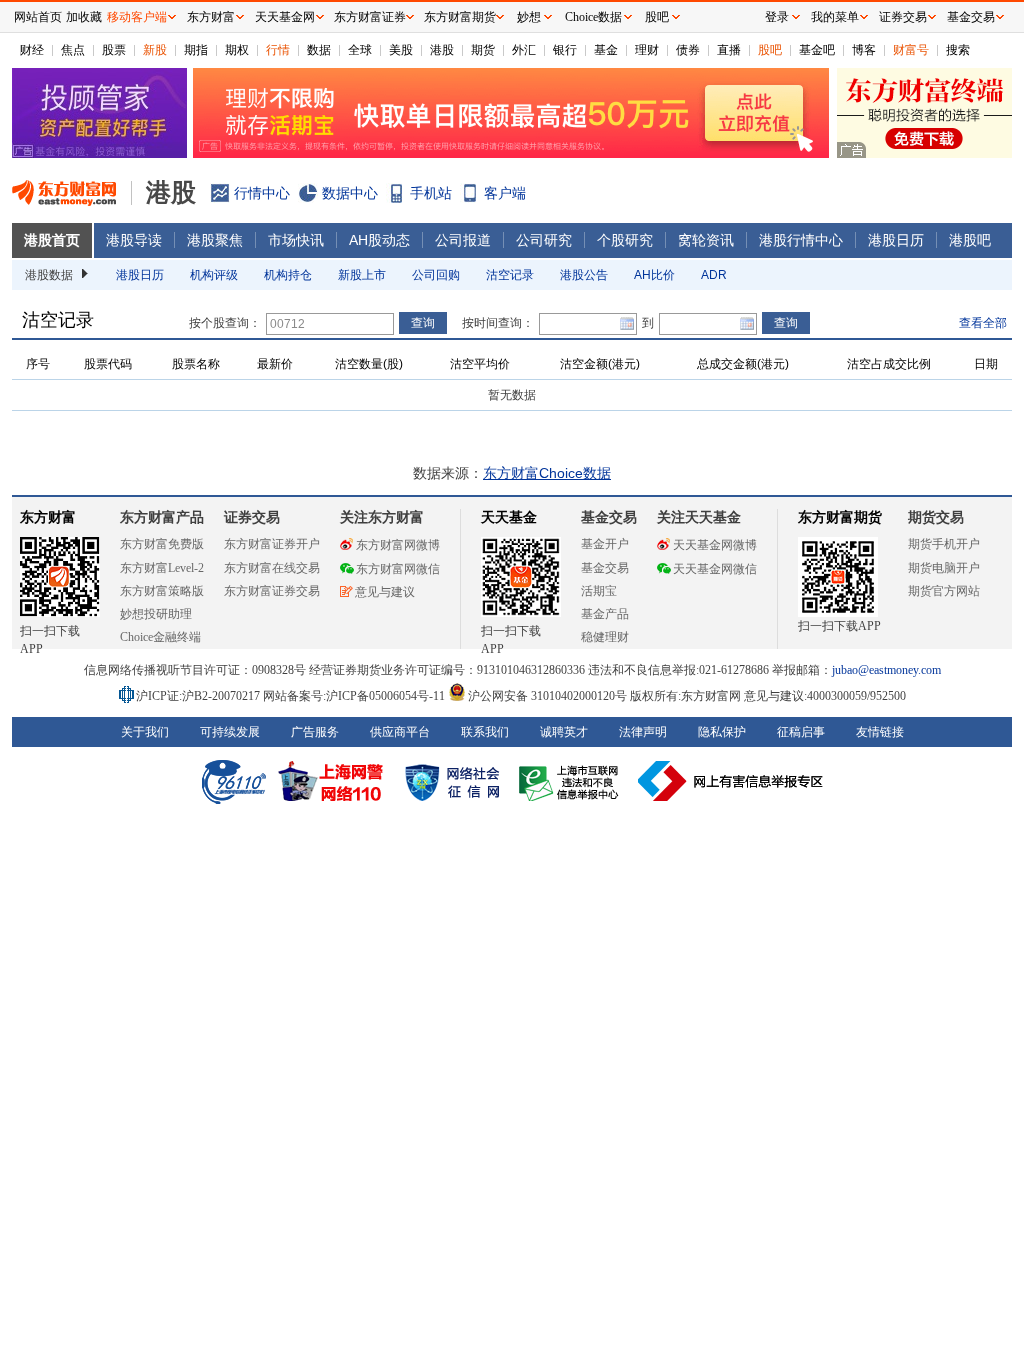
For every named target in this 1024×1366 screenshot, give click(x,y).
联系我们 (485, 732)
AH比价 (654, 275)
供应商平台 (400, 732)
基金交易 (605, 568)
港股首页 (52, 240)
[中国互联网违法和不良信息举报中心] (731, 781)
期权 (237, 50)
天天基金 (509, 517)
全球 (360, 50)
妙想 (529, 17)
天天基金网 (285, 17)
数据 (319, 50)
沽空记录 (510, 275)
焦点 (73, 50)
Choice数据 (593, 17)
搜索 (958, 50)
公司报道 (463, 240)
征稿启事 (801, 732)
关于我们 (145, 732)
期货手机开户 (944, 544)
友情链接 (880, 732)
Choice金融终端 (160, 637)
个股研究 (625, 240)
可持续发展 (230, 732)
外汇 (524, 50)
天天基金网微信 (715, 569)
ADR (714, 275)
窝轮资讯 (706, 240)
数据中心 (350, 193)
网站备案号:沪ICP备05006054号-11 (355, 696)
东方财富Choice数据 (547, 473)
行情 (278, 50)
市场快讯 (296, 240)
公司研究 (544, 240)
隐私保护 (722, 732)
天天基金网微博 (715, 545)
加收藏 (84, 17)
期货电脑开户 (944, 568)
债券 (688, 50)
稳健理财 (605, 637)
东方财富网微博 (398, 545)
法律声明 (643, 732)
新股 (155, 50)
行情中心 (262, 193)
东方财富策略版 (162, 591)
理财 (647, 50)
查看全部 (983, 323)
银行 (565, 50)
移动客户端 (137, 17)
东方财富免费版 (162, 544)
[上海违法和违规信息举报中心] (572, 781)
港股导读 (134, 240)
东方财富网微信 (398, 569)
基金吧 (817, 50)
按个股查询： (225, 323)
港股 (442, 50)
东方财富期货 (840, 517)
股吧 (770, 50)
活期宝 (599, 591)
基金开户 (605, 544)
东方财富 (48, 517)
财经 (32, 50)
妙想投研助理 (156, 614)
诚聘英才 (564, 732)
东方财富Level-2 (162, 568)
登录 (777, 17)
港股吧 (970, 240)
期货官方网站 (944, 591)
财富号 (911, 50)
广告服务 (315, 732)
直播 (729, 50)
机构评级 (214, 275)
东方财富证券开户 (272, 544)
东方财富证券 (370, 17)
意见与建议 (385, 592)
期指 (196, 50)
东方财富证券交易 (272, 591)
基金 (606, 50)
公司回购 (436, 275)
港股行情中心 (801, 240)
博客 (864, 50)
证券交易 (903, 17)
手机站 (431, 193)
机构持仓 (288, 275)
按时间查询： (498, 323)
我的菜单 (835, 17)
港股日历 (896, 240)
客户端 (505, 193)
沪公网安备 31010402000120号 (547, 696)
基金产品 (605, 614)
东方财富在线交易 (272, 568)
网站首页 (38, 17)
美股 (401, 50)
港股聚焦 (215, 240)
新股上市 (362, 275)
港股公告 (584, 275)
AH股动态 (379, 240)
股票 (114, 50)
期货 (483, 50)
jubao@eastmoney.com (886, 670)
